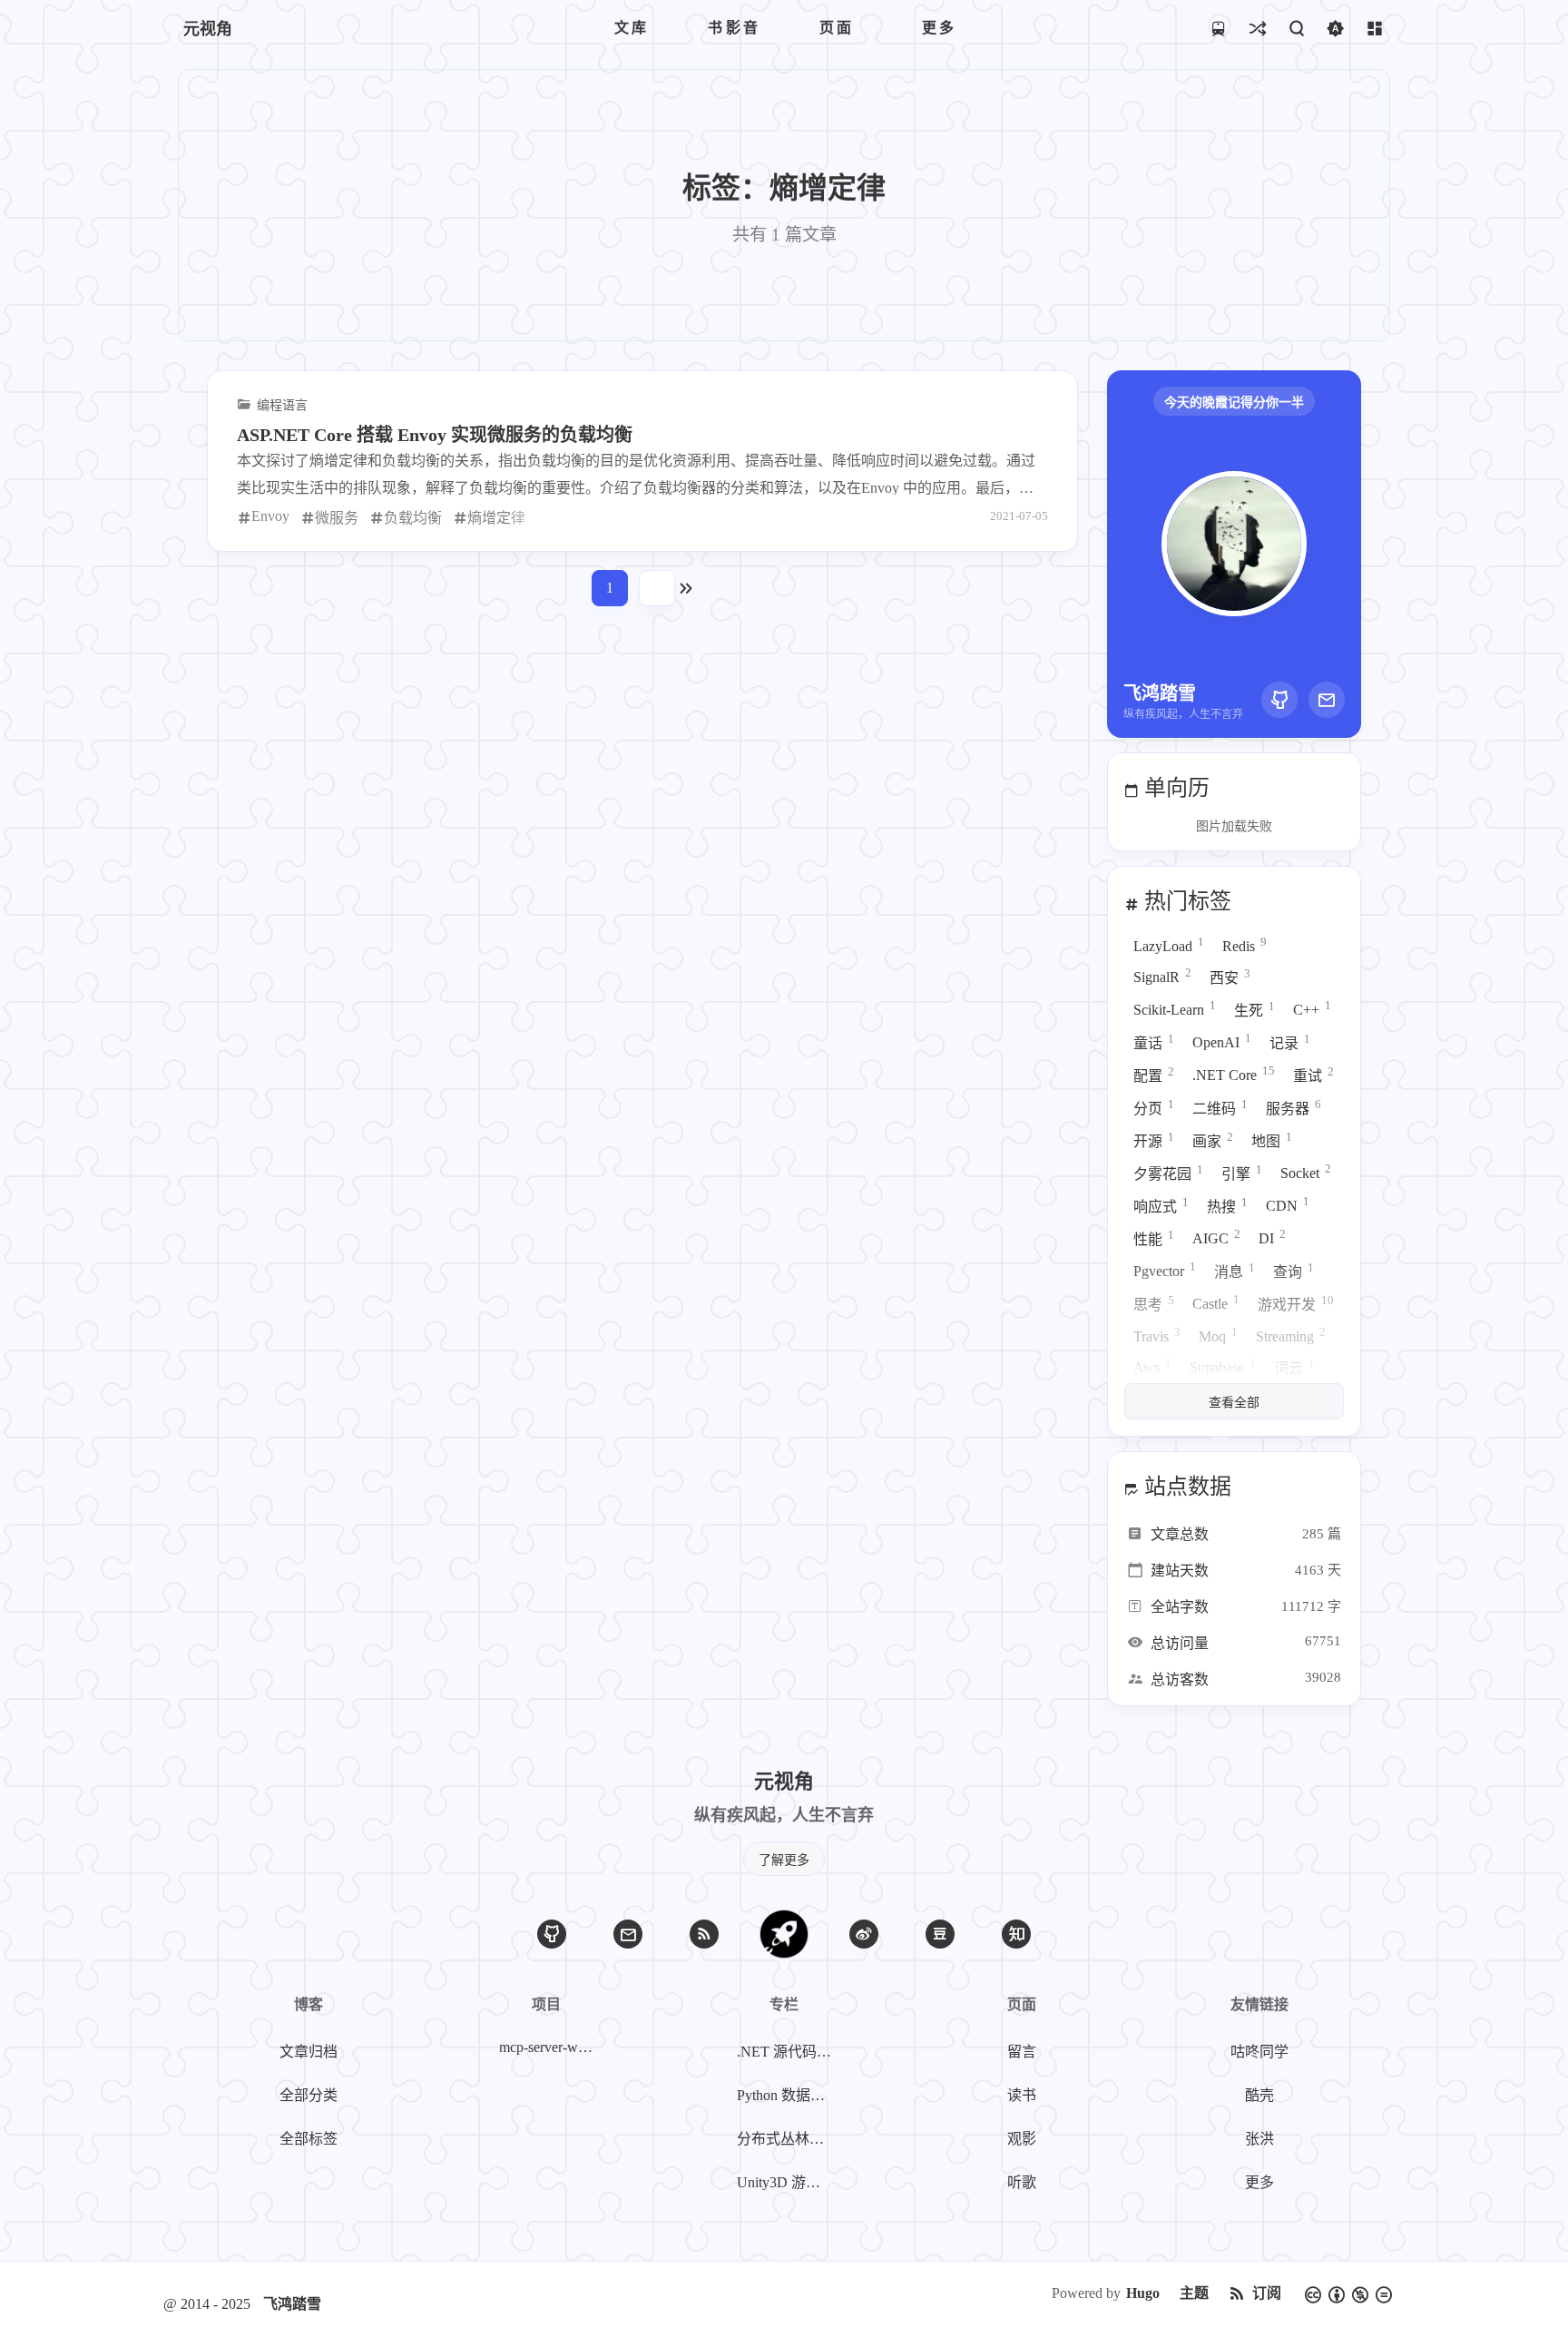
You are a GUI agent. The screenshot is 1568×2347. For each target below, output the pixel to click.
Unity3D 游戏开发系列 (788, 2182)
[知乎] (1016, 1934)
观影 (1022, 2139)
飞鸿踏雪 (292, 2304)
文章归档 (309, 2052)
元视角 (208, 29)
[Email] (1327, 700)
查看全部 (1234, 1403)
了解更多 (784, 1860)
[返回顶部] (784, 1934)
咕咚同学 (1259, 2052)
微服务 (337, 518)
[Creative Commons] (1348, 2293)
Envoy (270, 516)
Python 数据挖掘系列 (788, 2095)
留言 (1022, 2052)
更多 (1259, 2182)
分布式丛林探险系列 (788, 2139)
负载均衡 (413, 518)
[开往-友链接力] (1218, 28)
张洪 (1259, 2139)
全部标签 (309, 2139)
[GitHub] (1279, 700)
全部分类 (309, 2095)
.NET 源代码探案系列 (788, 2052)
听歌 (1022, 2182)
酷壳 (1259, 2095)
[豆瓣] (940, 1934)
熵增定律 (496, 518)
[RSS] (704, 1934)
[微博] (864, 1934)
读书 (1022, 2095)
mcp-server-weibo (550, 2047)
